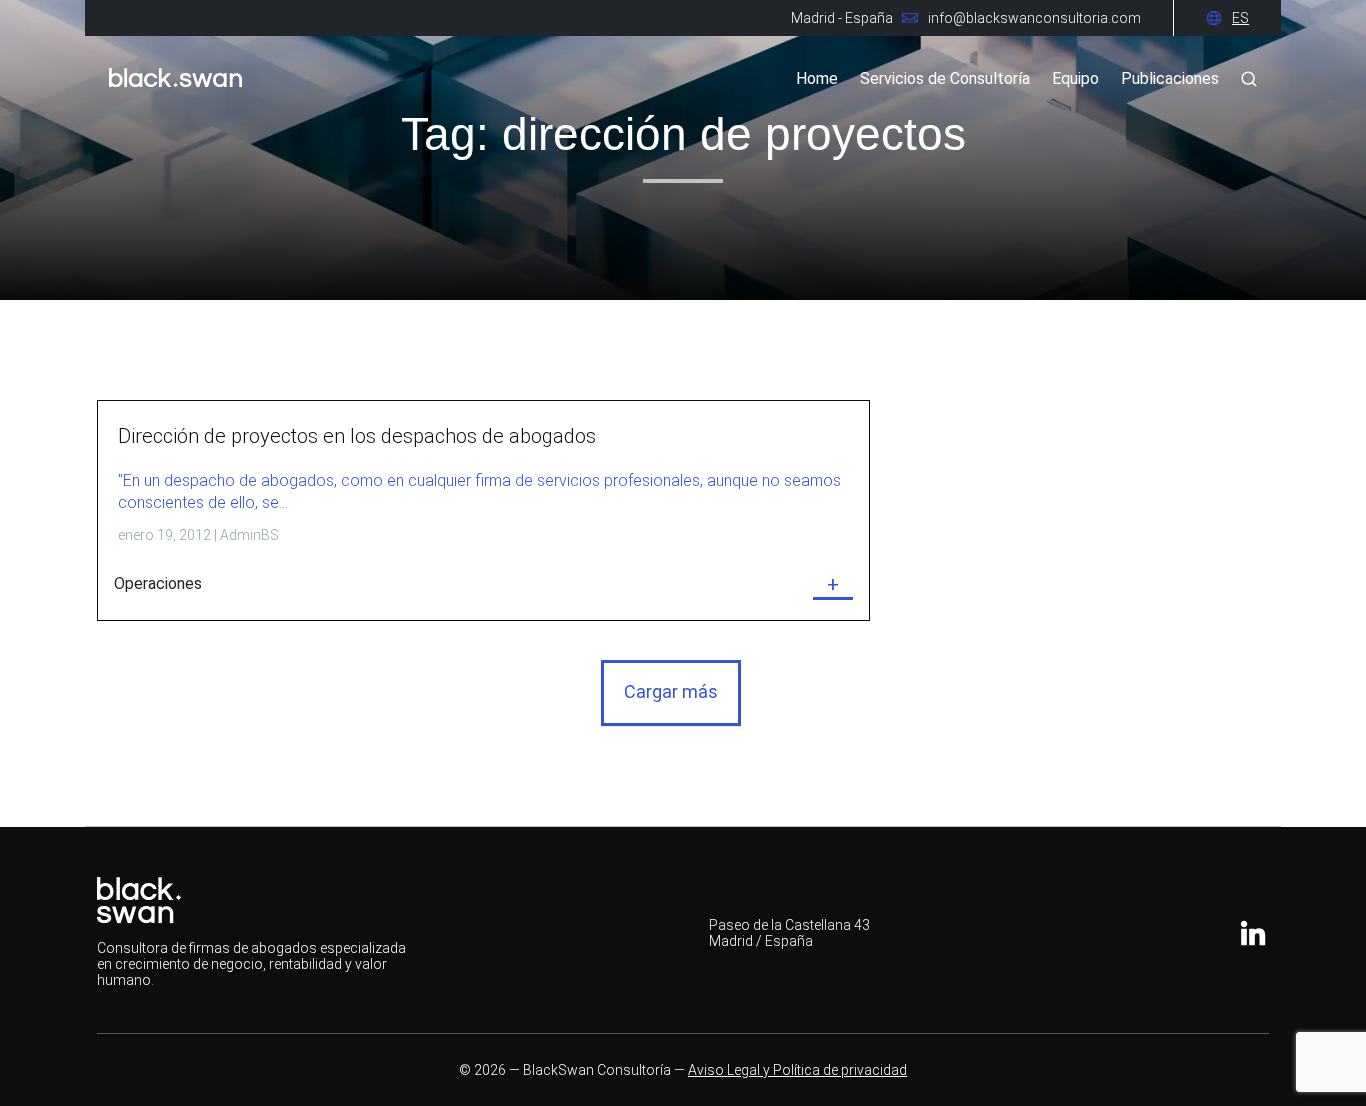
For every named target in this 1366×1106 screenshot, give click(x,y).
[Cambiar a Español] (1240, 18)
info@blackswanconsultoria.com (1034, 18)
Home (817, 78)
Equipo (1075, 78)
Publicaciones (1170, 78)
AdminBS (249, 535)
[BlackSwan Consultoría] (175, 94)
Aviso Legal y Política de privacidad (797, 1070)
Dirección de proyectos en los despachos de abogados (357, 436)
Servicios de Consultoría (945, 78)
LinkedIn (1253, 933)
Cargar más (671, 691)
